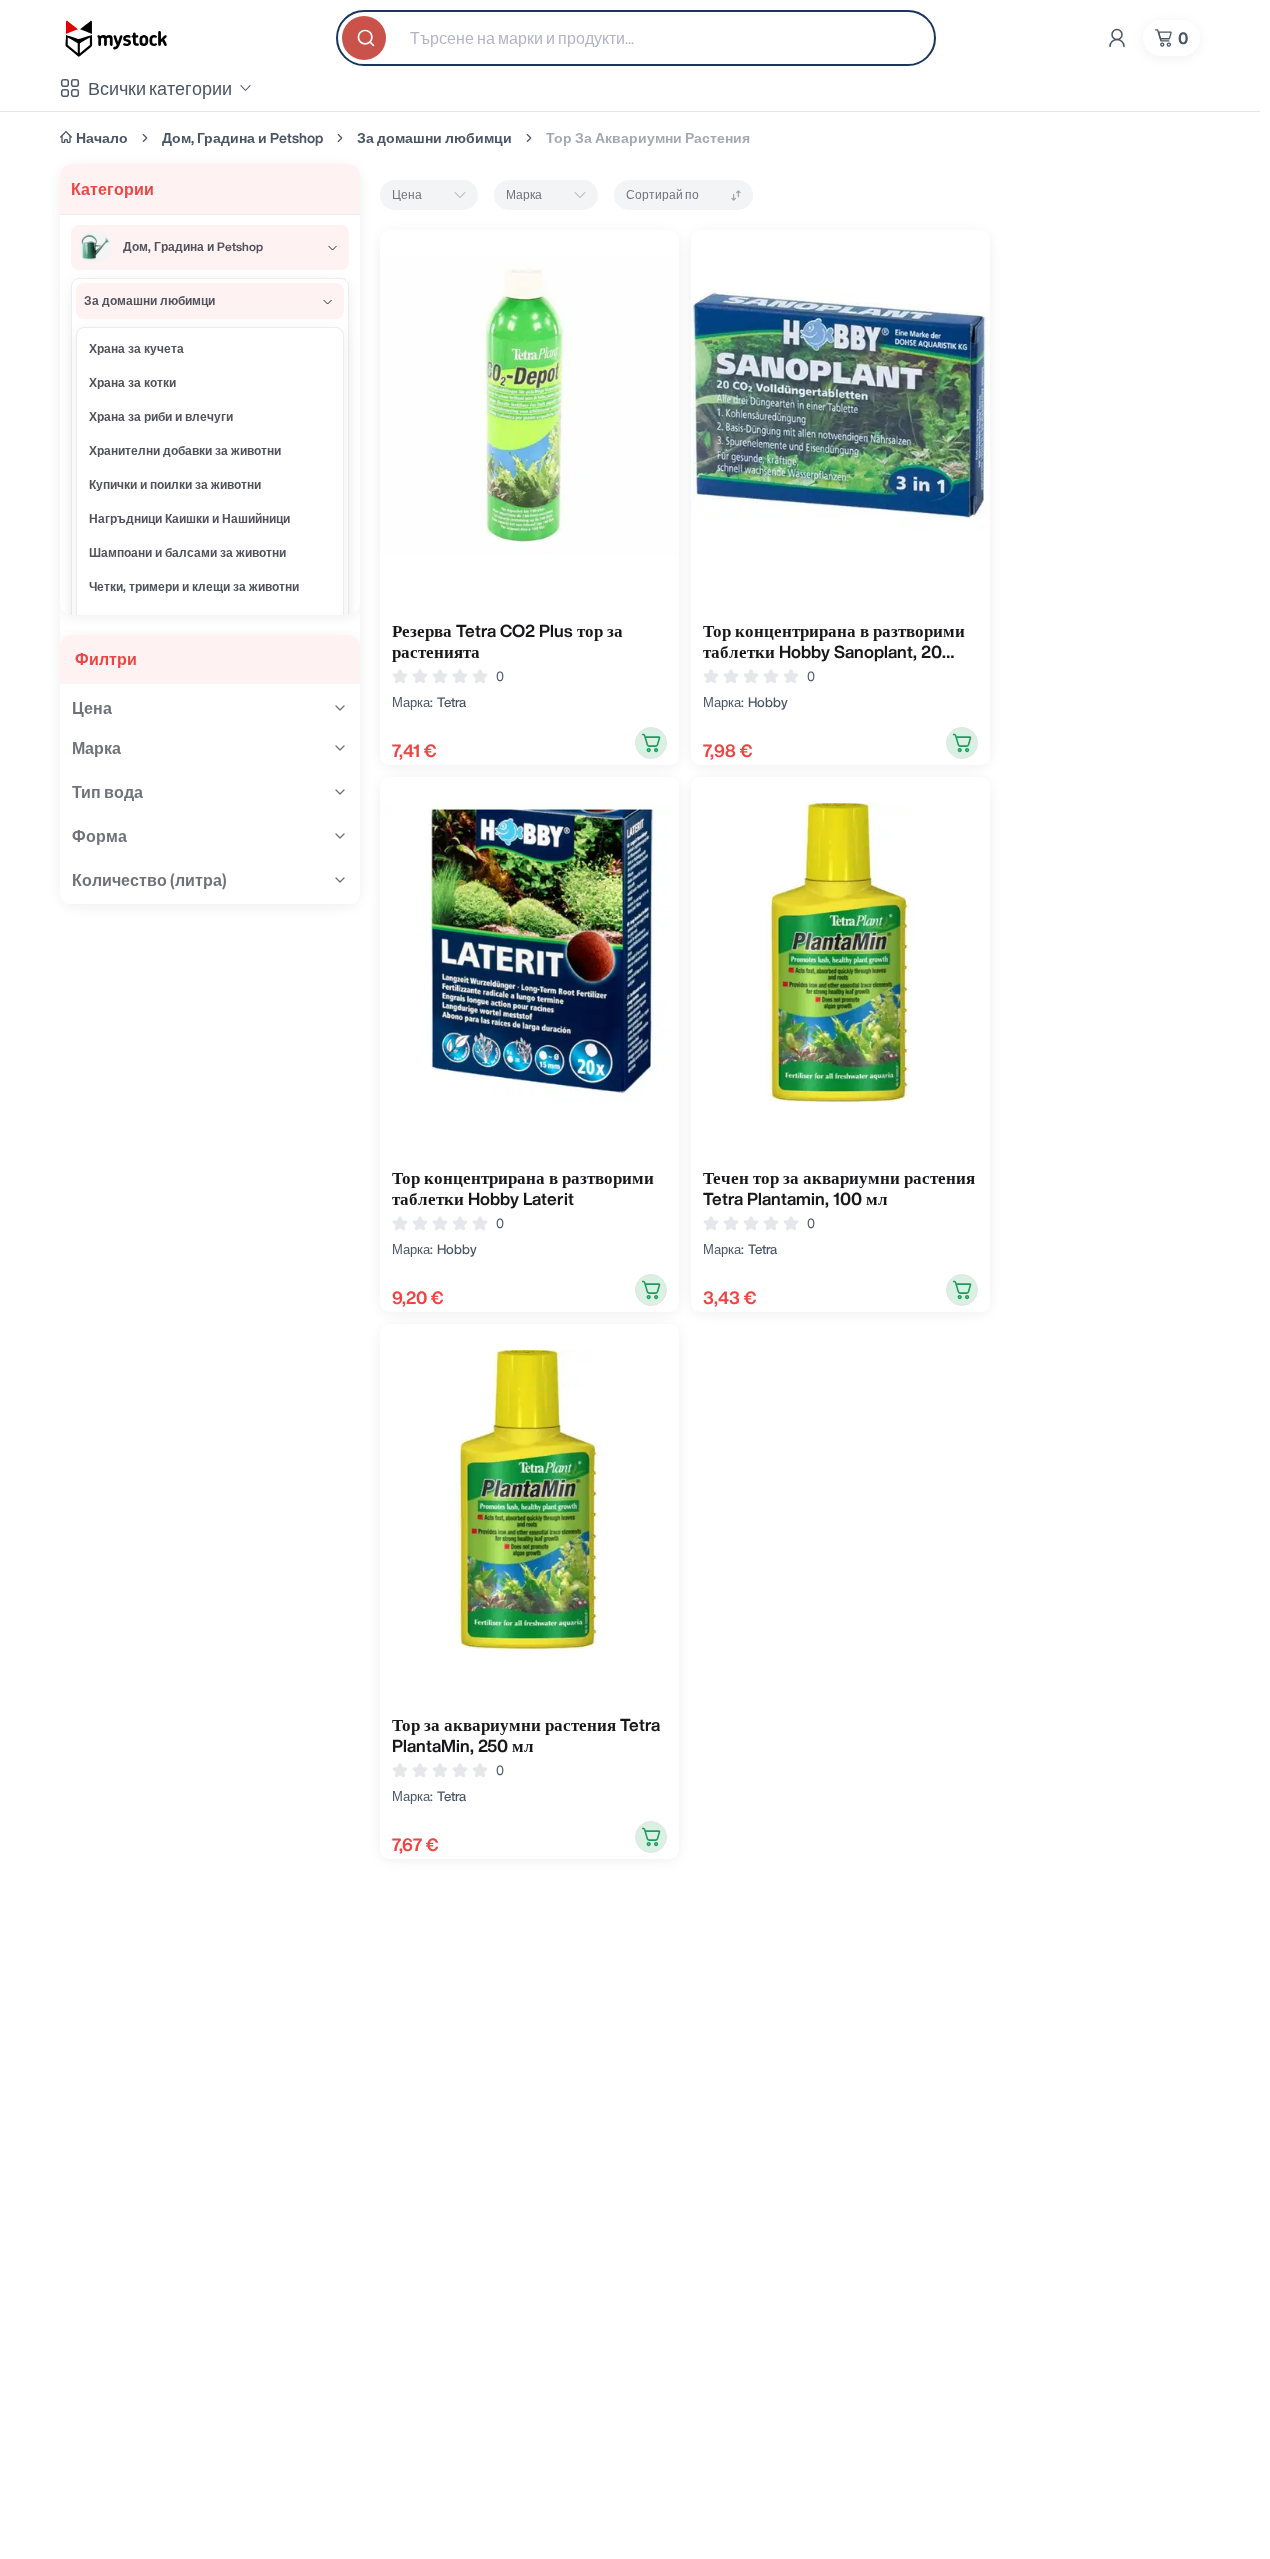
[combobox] (636, 38)
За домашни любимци (434, 138)
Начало (102, 138)
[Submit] (366, 38)
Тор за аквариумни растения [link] (648, 138)
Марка (524, 194)
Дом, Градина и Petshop (242, 138)
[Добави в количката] (651, 743)
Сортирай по (662, 194)
